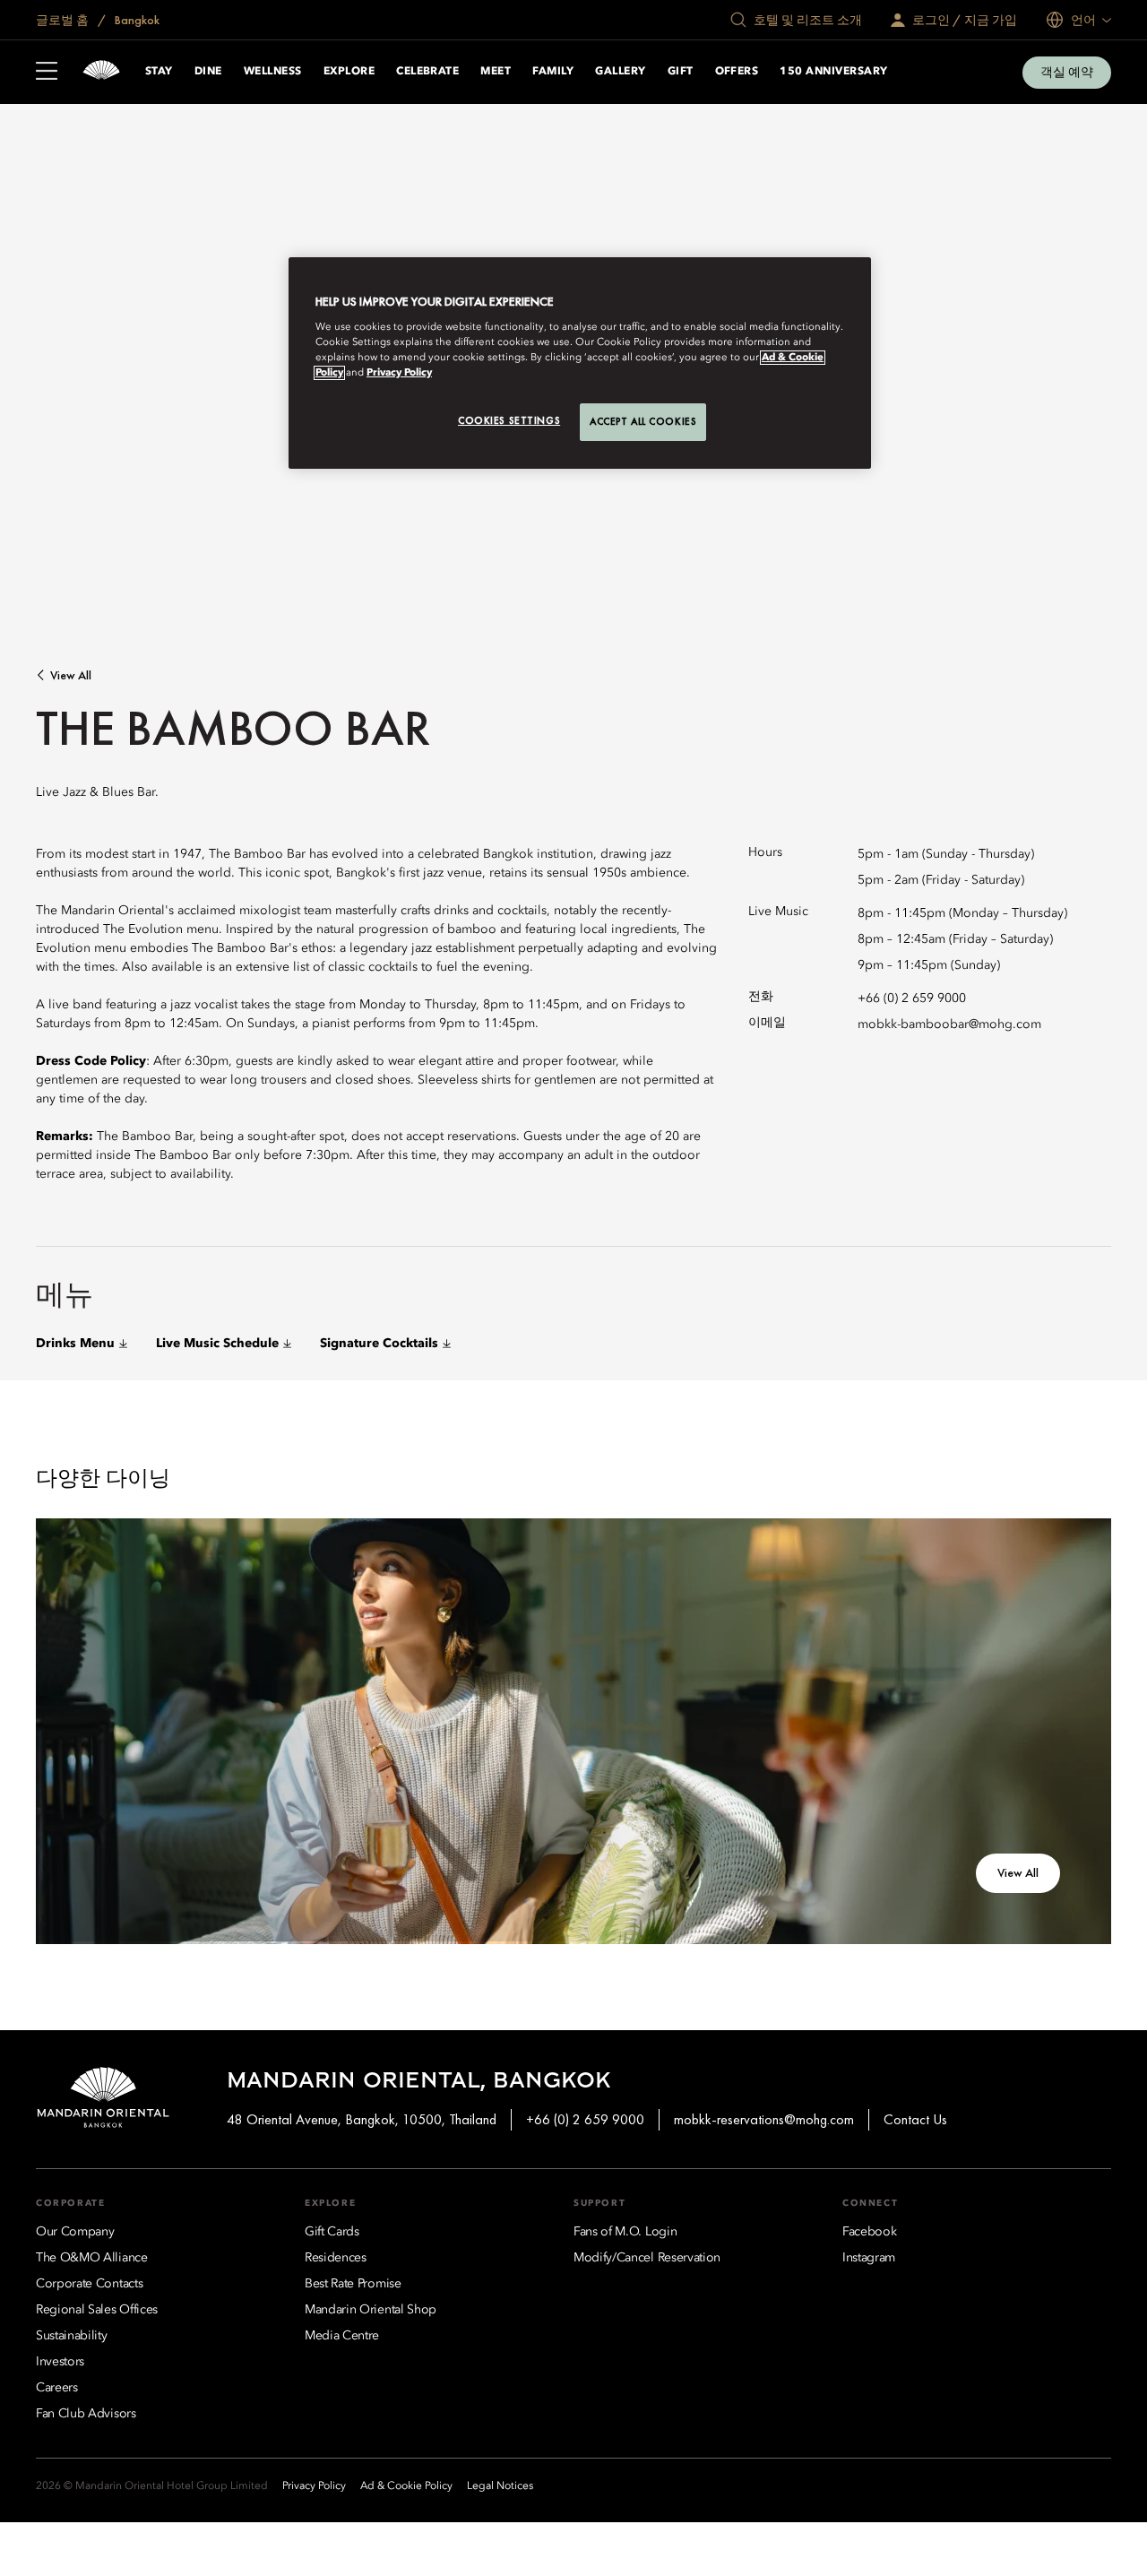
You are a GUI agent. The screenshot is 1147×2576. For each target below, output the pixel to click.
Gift (681, 72)
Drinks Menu (75, 1344)
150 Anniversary (833, 72)
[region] (580, 363)
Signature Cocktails (379, 1344)
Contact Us (915, 2119)
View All (71, 675)
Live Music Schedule (217, 1344)
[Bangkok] (101, 72)
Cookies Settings (509, 420)
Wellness (273, 72)
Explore (349, 72)
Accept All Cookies (643, 421)
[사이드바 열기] (47, 73)
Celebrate (427, 72)
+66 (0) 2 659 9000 (912, 998)
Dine (208, 72)
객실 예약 (1067, 72)
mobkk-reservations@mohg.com (764, 2119)
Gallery (620, 72)
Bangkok (136, 20)
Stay (159, 72)
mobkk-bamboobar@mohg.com (949, 1024)
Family (553, 72)
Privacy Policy (399, 373)
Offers (737, 72)
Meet (496, 72)
